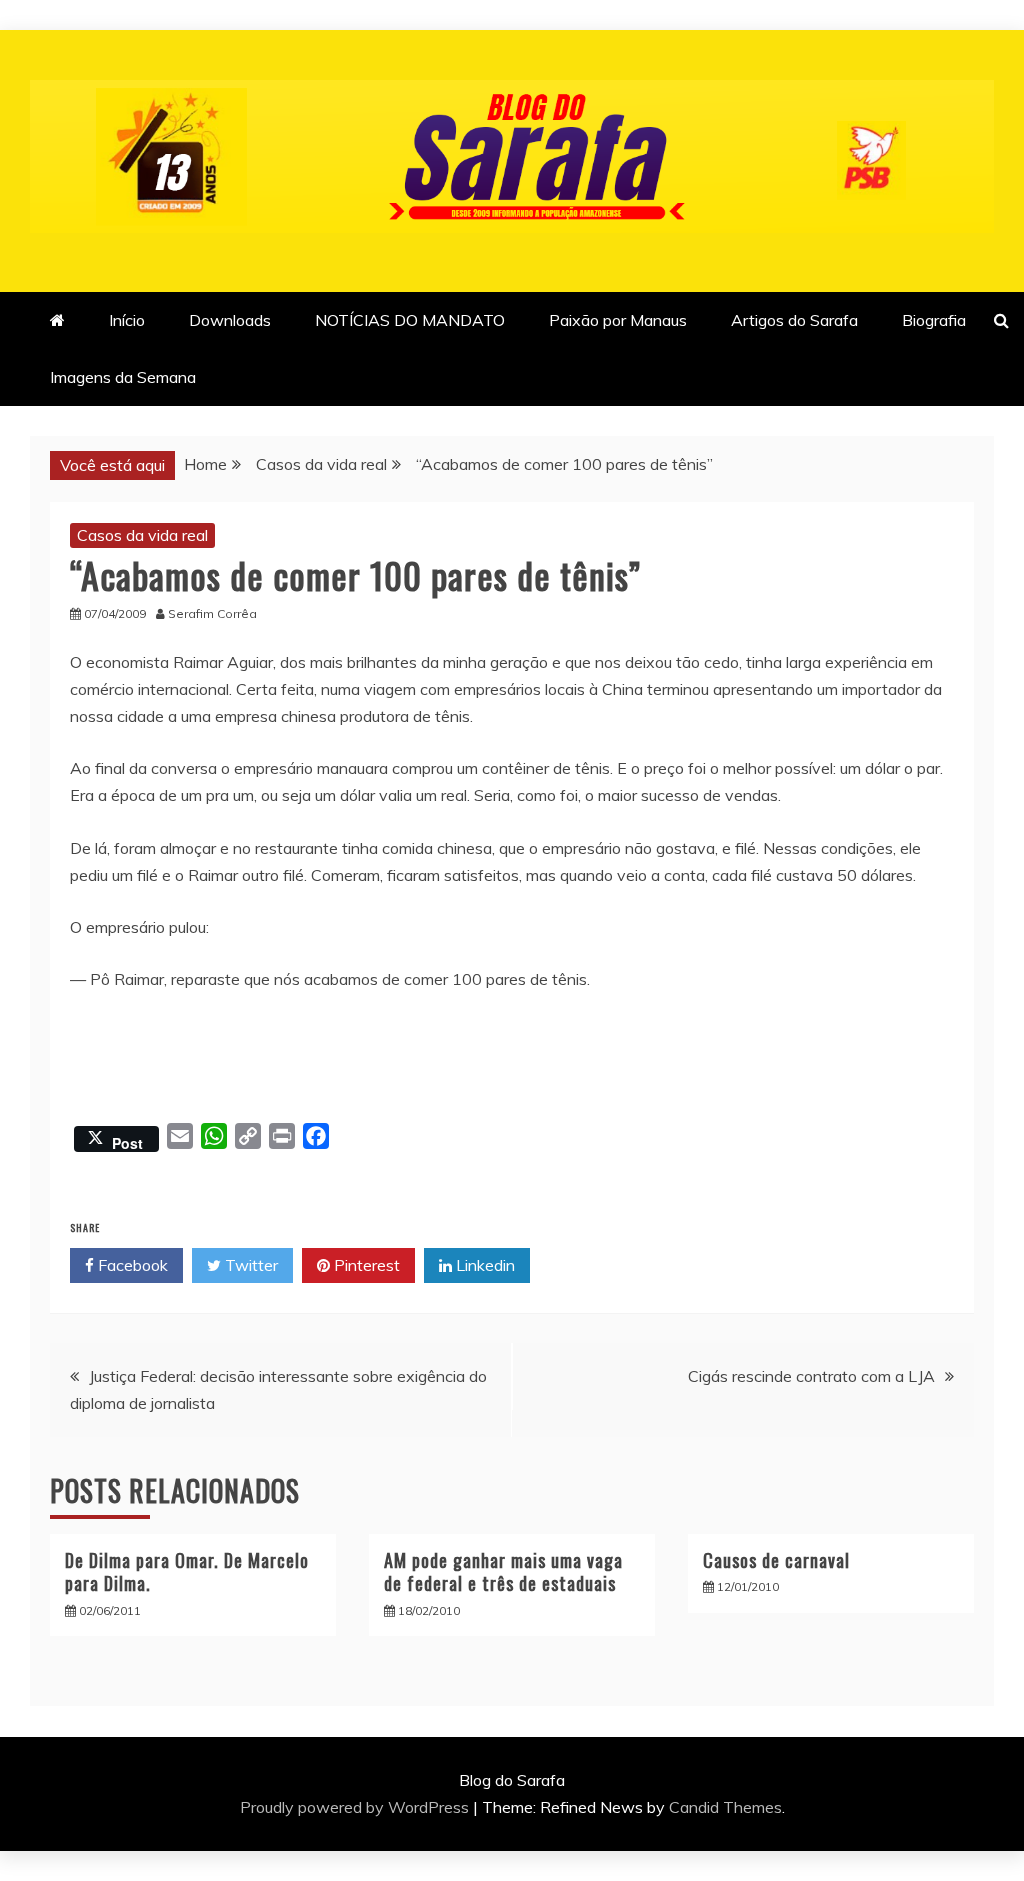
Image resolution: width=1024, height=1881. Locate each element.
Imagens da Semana (123, 377)
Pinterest (365, 1265)
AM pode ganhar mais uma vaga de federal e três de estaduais (503, 1571)
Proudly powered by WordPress (356, 1807)
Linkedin (483, 1265)
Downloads (230, 320)
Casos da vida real (142, 535)
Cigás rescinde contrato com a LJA (811, 1376)
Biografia (934, 320)
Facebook (131, 1265)
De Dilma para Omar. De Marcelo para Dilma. (187, 1571)
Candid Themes (725, 1807)
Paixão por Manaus (618, 320)
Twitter (249, 1265)
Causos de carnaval (776, 1560)
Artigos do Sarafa (794, 320)
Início (127, 320)
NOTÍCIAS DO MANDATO (410, 320)
